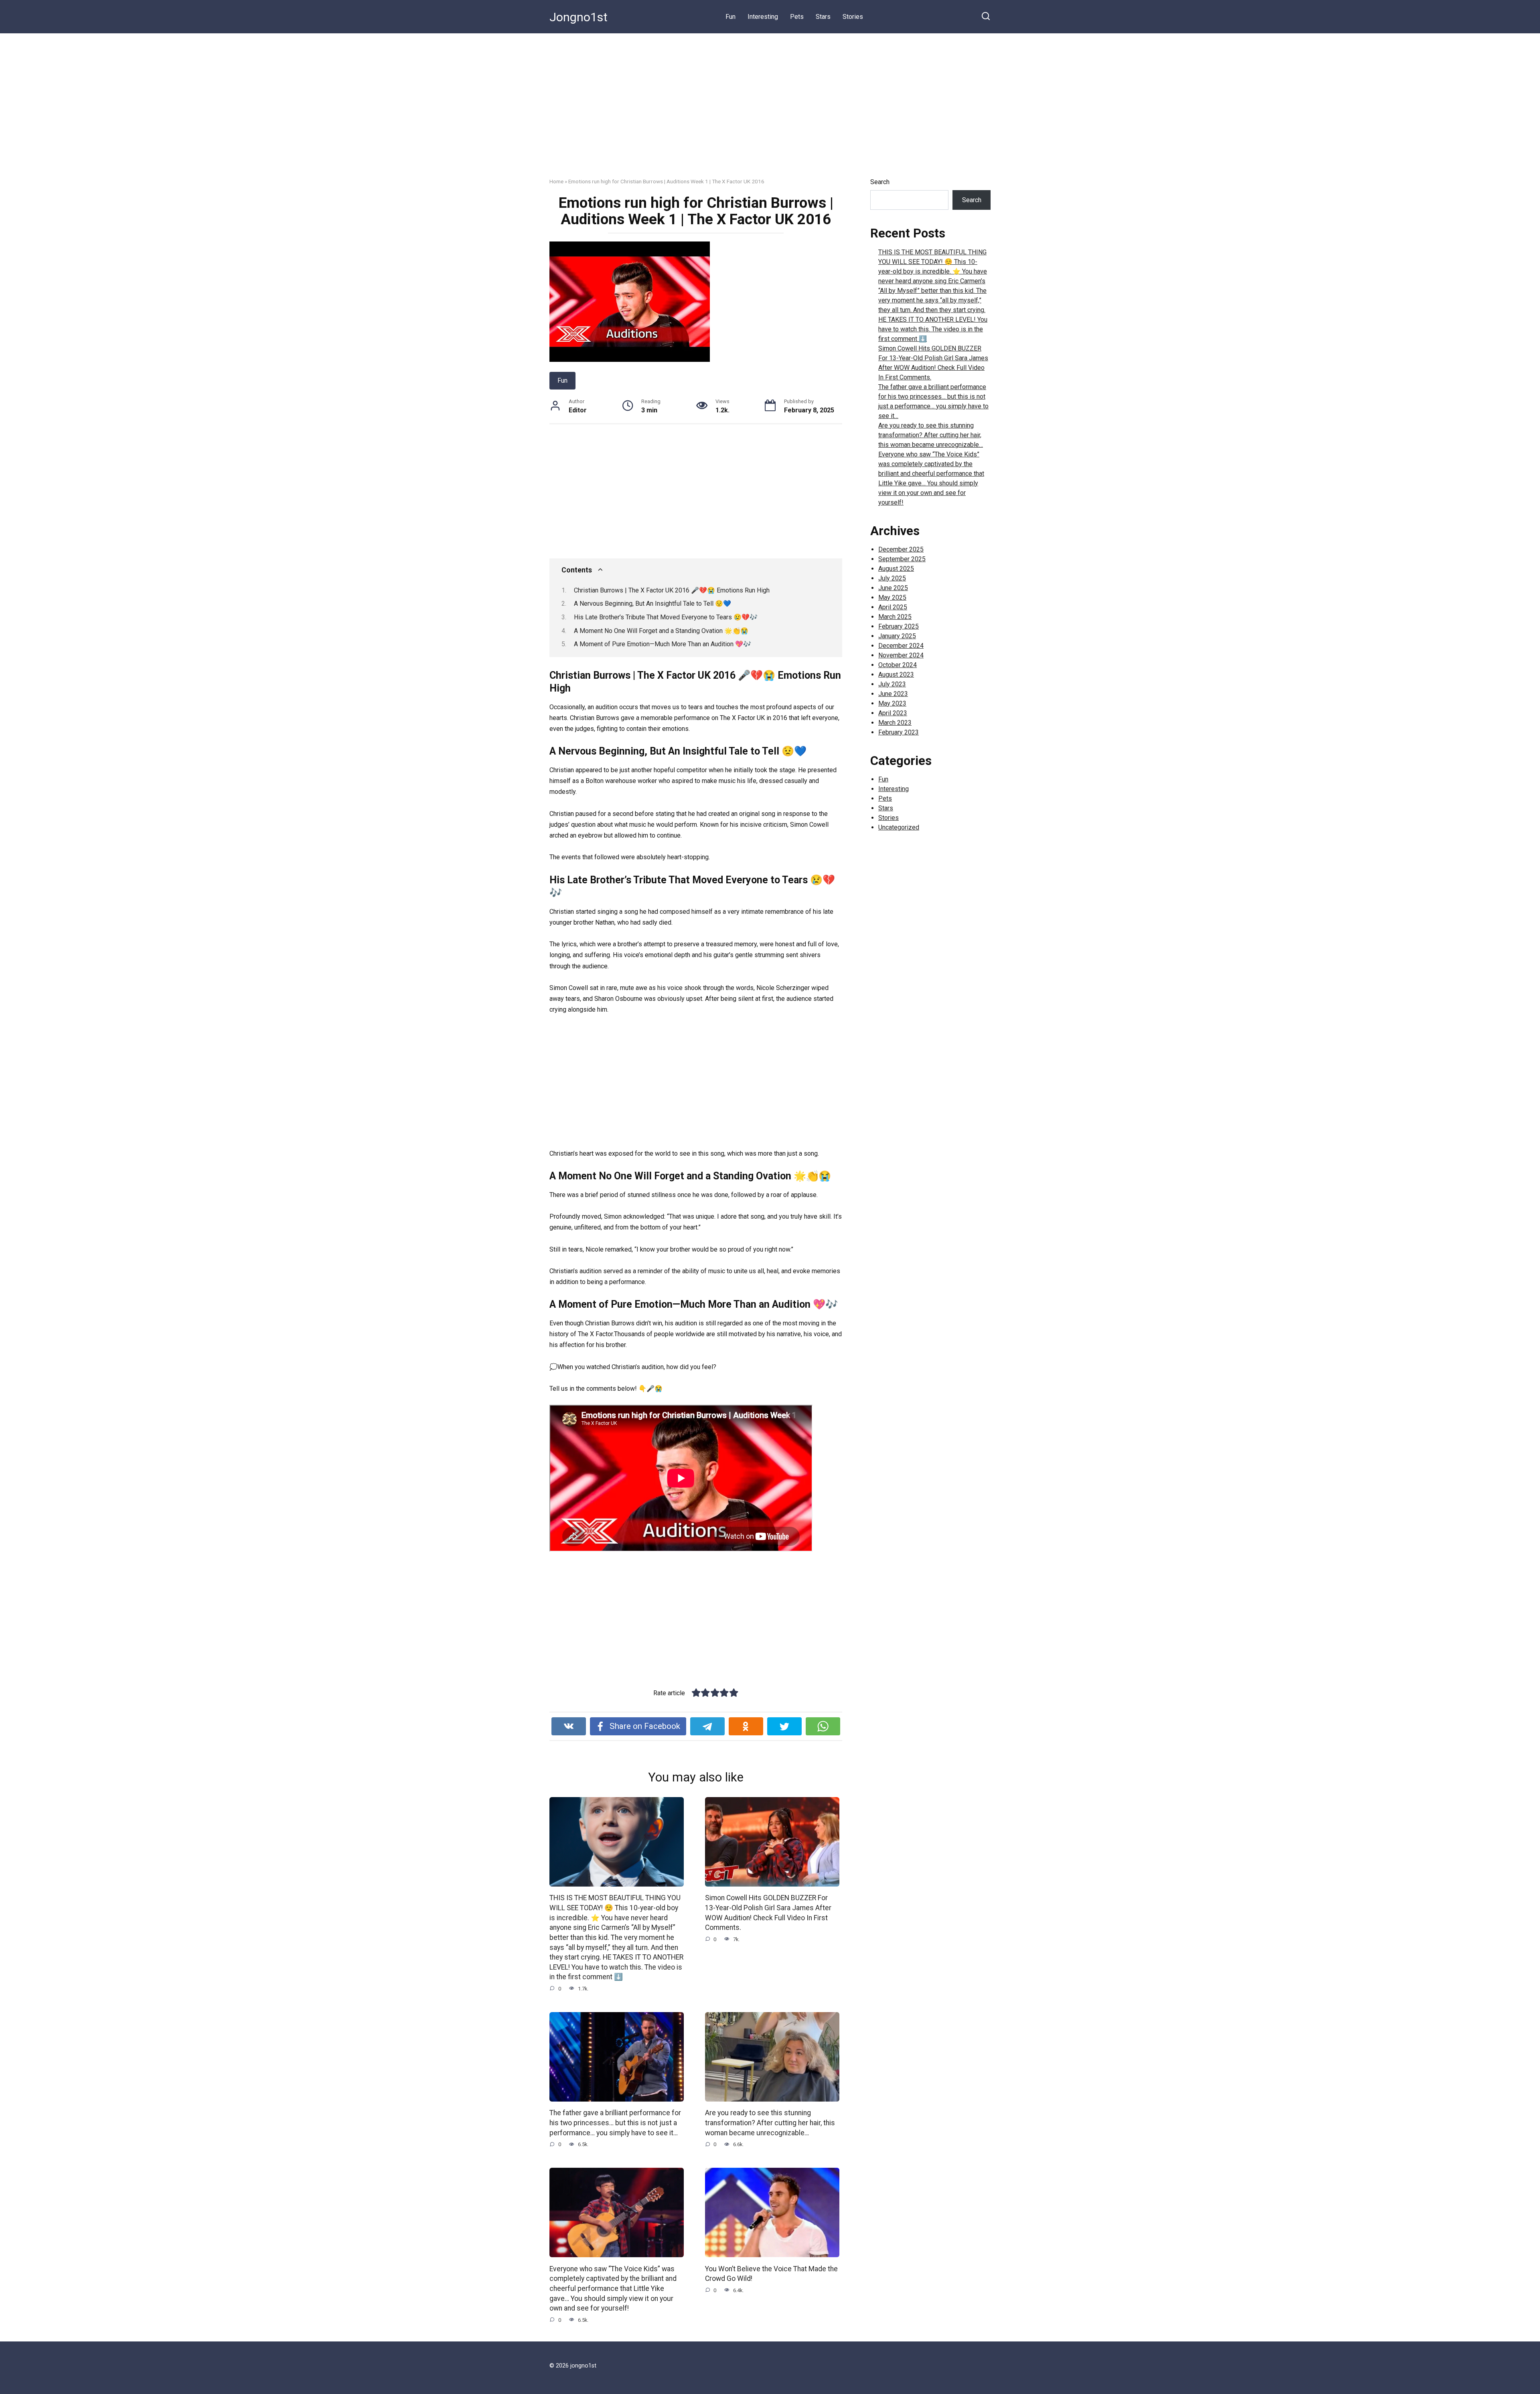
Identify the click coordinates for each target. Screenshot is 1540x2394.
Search (880, 182)
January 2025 (897, 636)
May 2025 (892, 597)
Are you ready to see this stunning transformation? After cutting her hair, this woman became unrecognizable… (770, 2123)
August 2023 (896, 675)
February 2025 (899, 626)
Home (556, 181)
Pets (797, 17)
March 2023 (895, 723)
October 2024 (898, 665)
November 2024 (901, 655)
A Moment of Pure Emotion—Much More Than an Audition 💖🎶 (663, 644)
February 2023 (899, 732)
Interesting (763, 17)
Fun (730, 17)
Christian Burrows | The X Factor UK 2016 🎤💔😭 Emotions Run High (672, 590)
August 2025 (896, 569)
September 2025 (902, 559)
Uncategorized (899, 827)
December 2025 (901, 549)
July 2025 (892, 578)
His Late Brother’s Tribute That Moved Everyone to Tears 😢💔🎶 (666, 617)
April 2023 (893, 713)
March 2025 (895, 617)
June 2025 (893, 588)
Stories (853, 17)
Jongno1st (579, 17)
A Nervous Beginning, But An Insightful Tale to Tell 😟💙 (652, 604)
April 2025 (893, 607)
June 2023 (893, 694)
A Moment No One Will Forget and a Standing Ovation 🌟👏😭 (661, 631)
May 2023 (892, 703)
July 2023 (892, 684)
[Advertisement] (770, 112)
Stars (823, 17)
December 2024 (901, 646)
